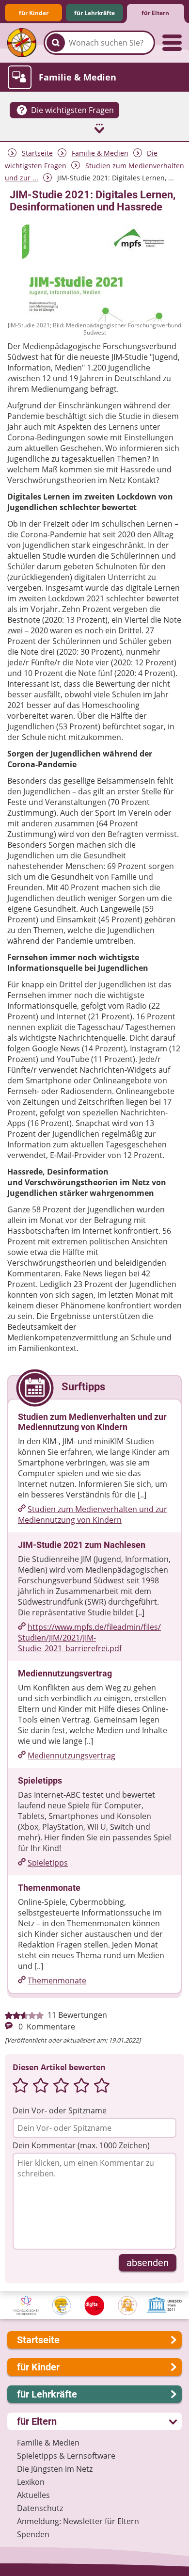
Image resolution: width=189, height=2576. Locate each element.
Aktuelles (33, 2495)
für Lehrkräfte (94, 13)
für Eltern (155, 13)
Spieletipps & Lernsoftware (66, 2456)
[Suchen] (56, 43)
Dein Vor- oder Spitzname (60, 2110)
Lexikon (31, 2482)
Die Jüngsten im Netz (55, 2469)
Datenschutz (40, 2508)
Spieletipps (48, 1863)
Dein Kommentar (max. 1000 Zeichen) (81, 2145)
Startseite (37, 153)
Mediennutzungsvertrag (71, 1755)
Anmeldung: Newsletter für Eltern (78, 2521)
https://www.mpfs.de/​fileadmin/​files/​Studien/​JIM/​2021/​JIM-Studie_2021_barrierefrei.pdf (89, 1638)
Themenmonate (57, 1980)
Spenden (33, 2534)
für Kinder (34, 13)
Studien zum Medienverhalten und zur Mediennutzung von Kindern (93, 1514)
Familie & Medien (100, 153)
